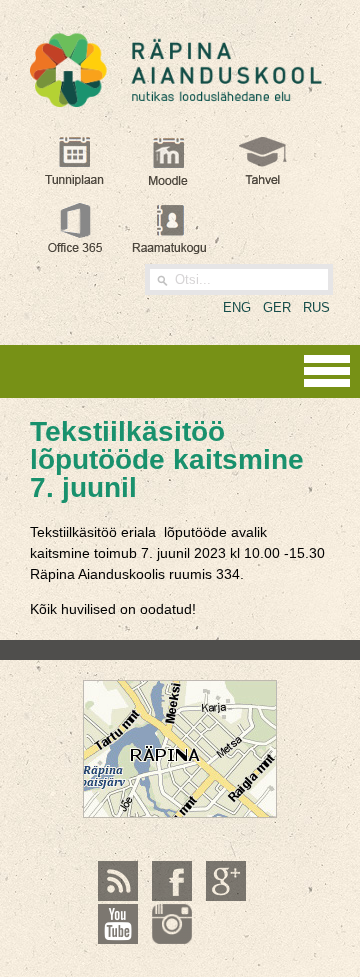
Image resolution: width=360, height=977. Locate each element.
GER (277, 307)
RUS (316, 307)
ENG (237, 307)
